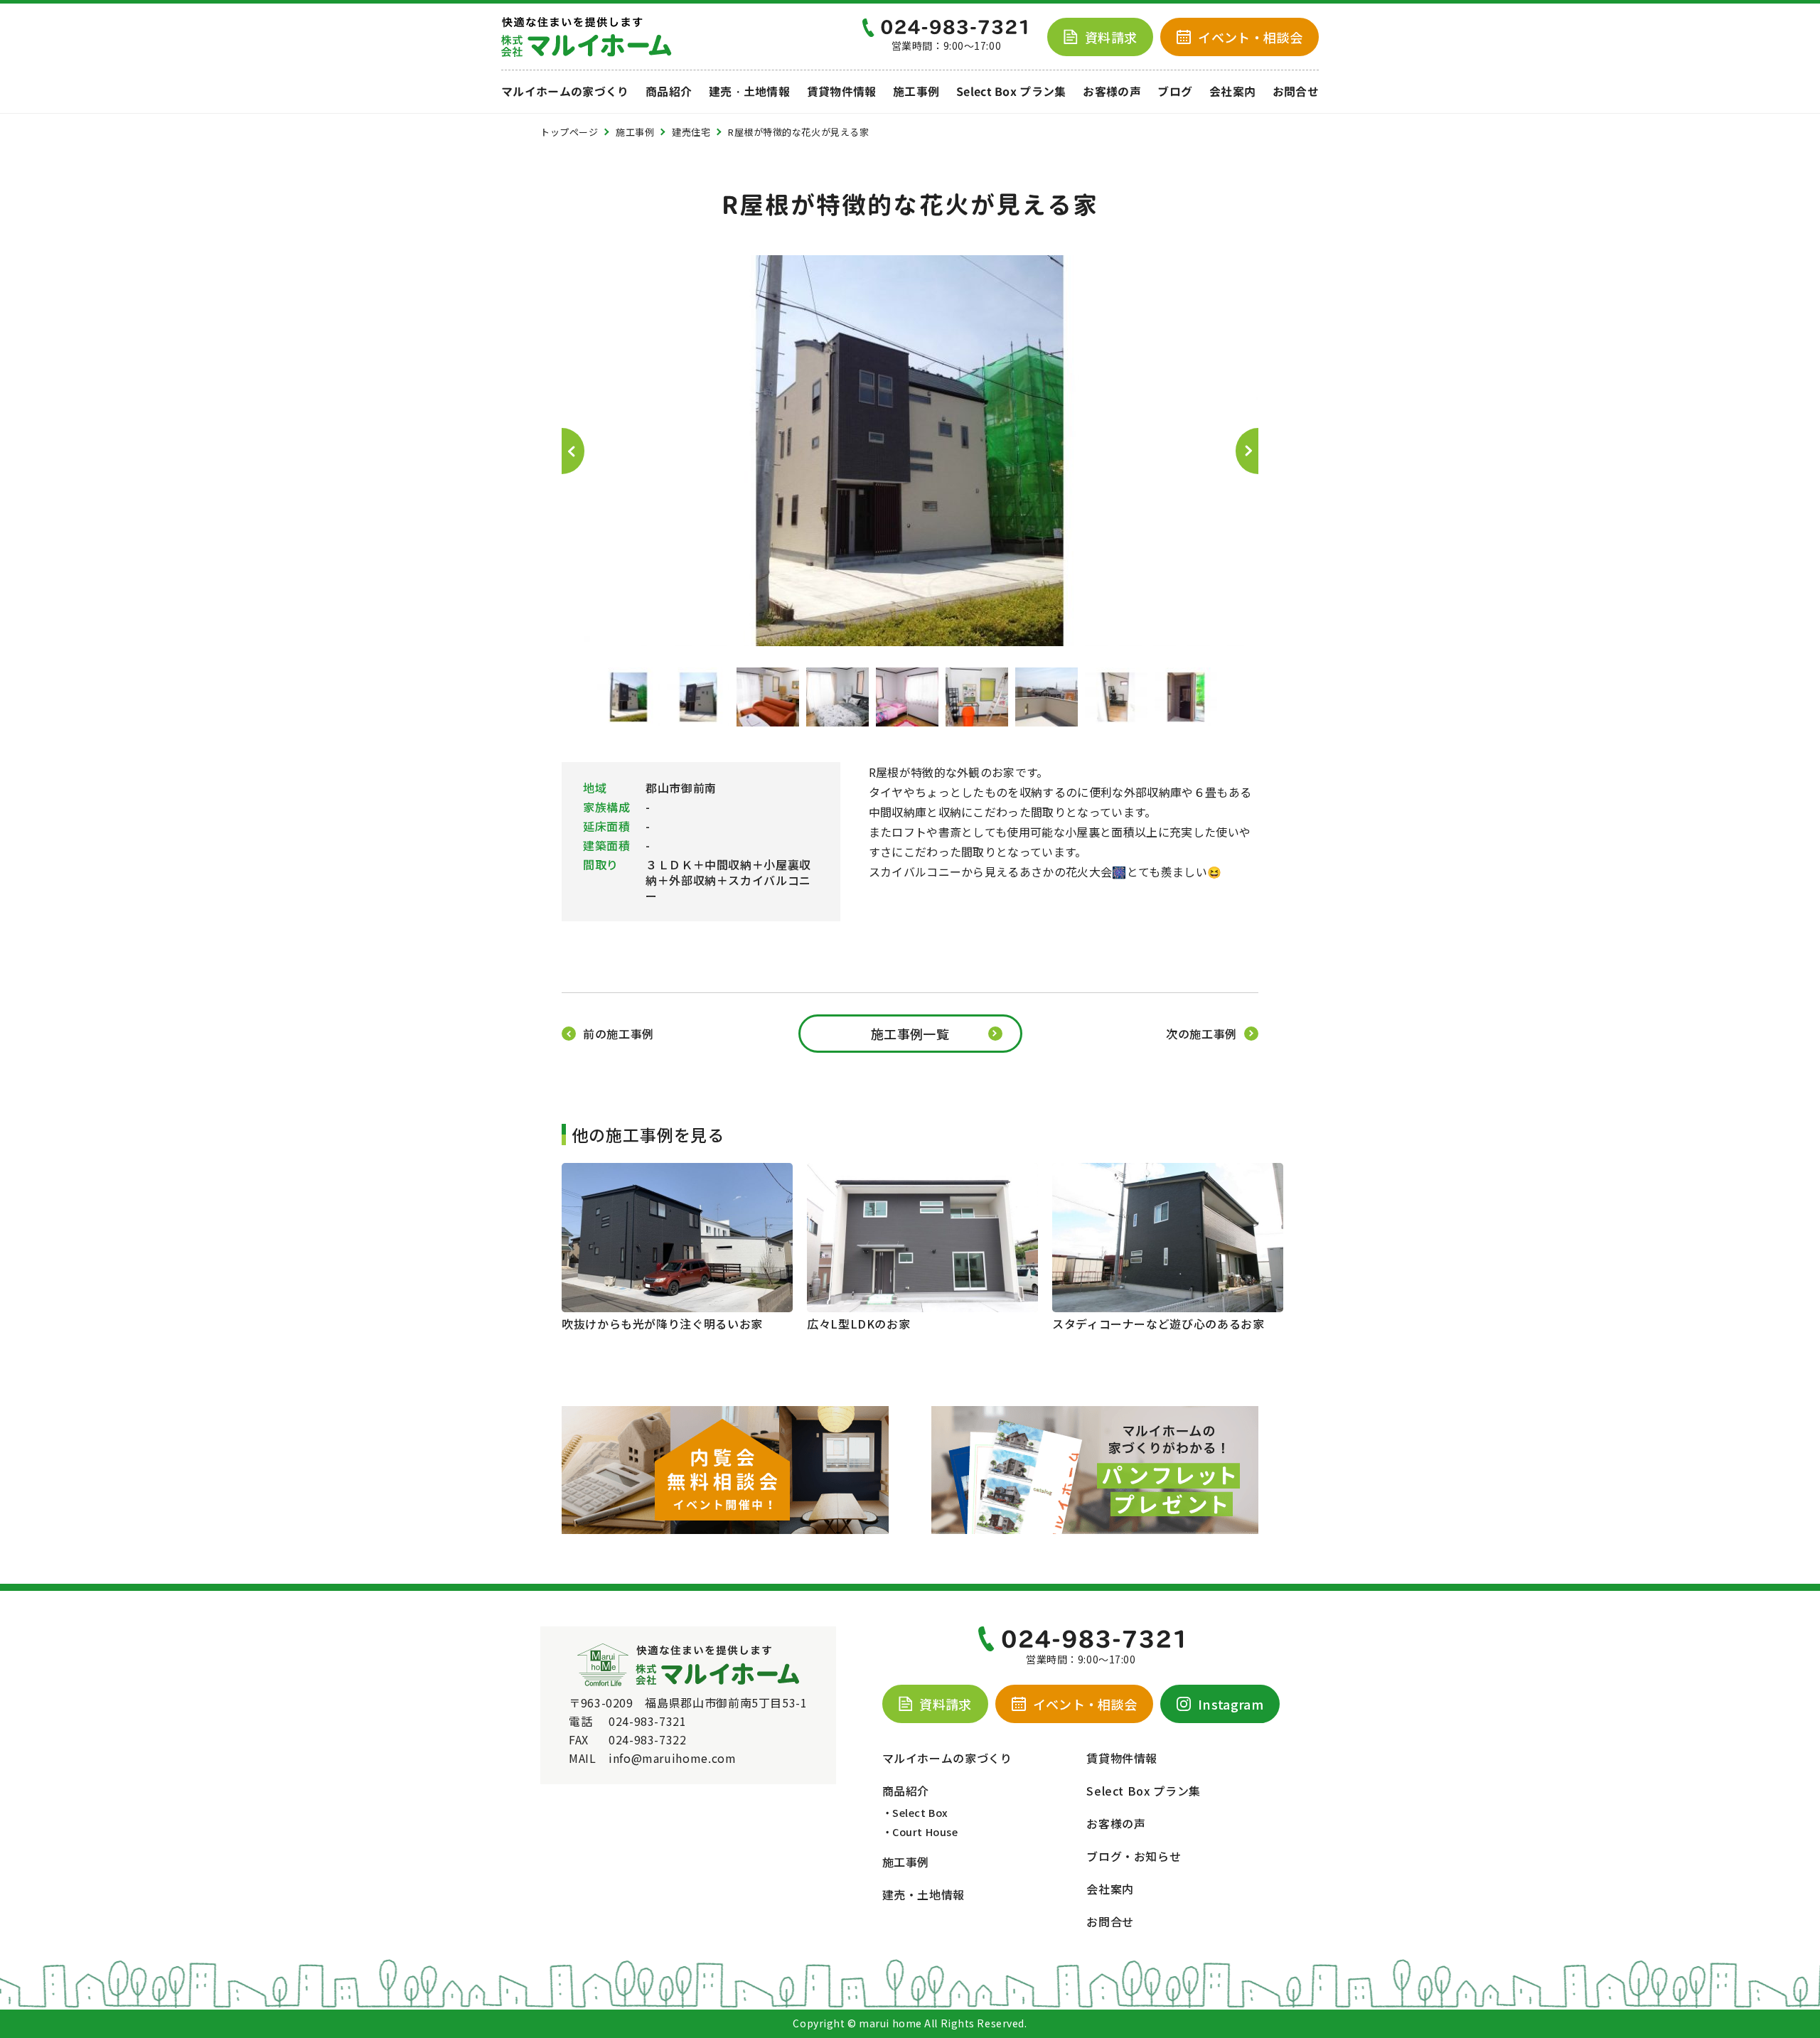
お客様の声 (1112, 92)
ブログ (1175, 92)
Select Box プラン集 (1011, 92)
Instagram (1231, 1704)
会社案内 (1232, 92)
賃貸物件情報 (842, 92)
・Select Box (915, 1812)
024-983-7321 (648, 1721)
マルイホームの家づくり (565, 92)
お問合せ (1296, 92)
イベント (1250, 37)
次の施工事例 (1201, 1034)
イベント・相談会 (1085, 1704)
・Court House (920, 1831)
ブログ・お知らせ (1134, 1856)
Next (1247, 451)
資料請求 (1111, 37)
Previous (573, 451)
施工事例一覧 (910, 1034)
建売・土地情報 (749, 92)
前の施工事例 (619, 1034)
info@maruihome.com (673, 1758)
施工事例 (916, 92)
